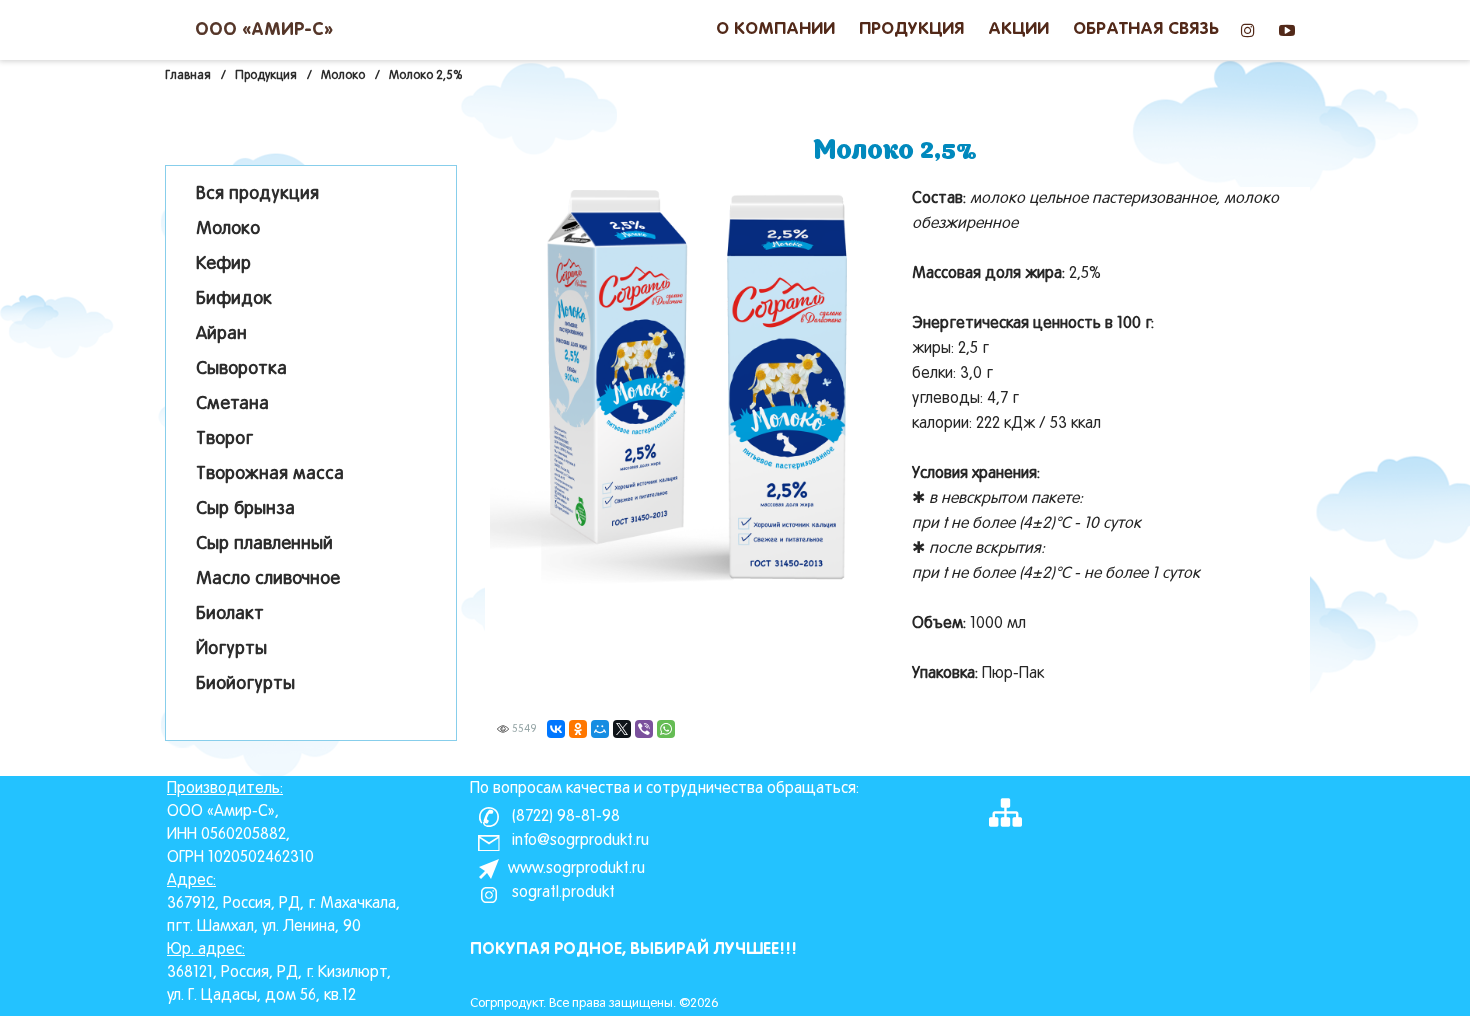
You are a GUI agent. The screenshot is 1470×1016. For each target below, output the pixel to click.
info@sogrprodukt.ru (578, 841)
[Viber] (644, 729)
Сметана (232, 404)
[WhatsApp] (666, 729)
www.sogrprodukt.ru (576, 869)
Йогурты (231, 649)
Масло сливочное (268, 579)
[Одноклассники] (578, 729)
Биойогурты (245, 684)
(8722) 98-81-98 (564, 817)
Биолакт (230, 614)
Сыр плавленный (264, 544)
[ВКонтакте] (556, 729)
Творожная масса (270, 474)
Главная (188, 76)
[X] (622, 729)
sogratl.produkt (561, 893)
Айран (221, 334)
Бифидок (234, 299)
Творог (224, 439)
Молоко (228, 229)
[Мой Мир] (600, 729)
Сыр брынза (245, 509)
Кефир (223, 264)
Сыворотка (241, 369)
